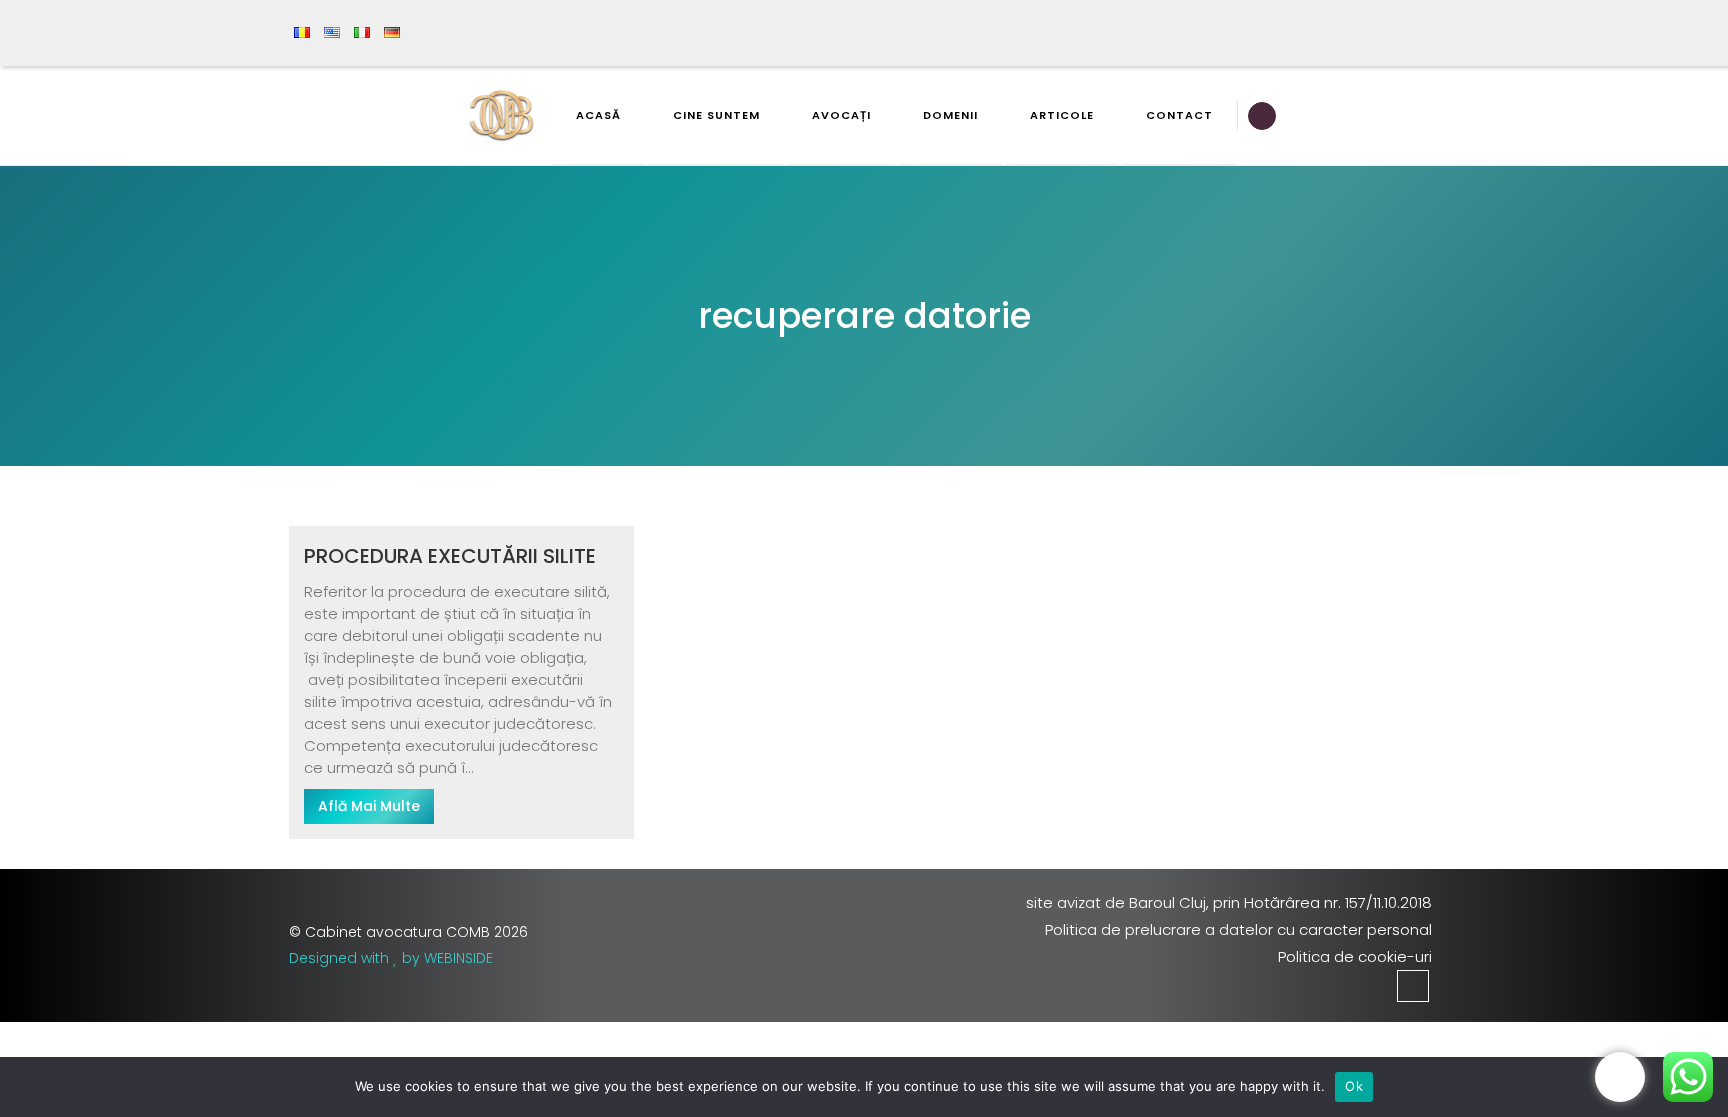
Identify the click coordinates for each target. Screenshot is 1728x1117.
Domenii (950, 115)
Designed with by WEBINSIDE (391, 958)
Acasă (598, 115)
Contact (1179, 115)
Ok (1354, 1086)
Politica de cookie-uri (1355, 956)
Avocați (841, 115)
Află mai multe (369, 806)
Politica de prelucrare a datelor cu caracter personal (1238, 929)
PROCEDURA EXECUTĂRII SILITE (450, 556)
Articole (1062, 115)
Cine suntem (716, 115)
